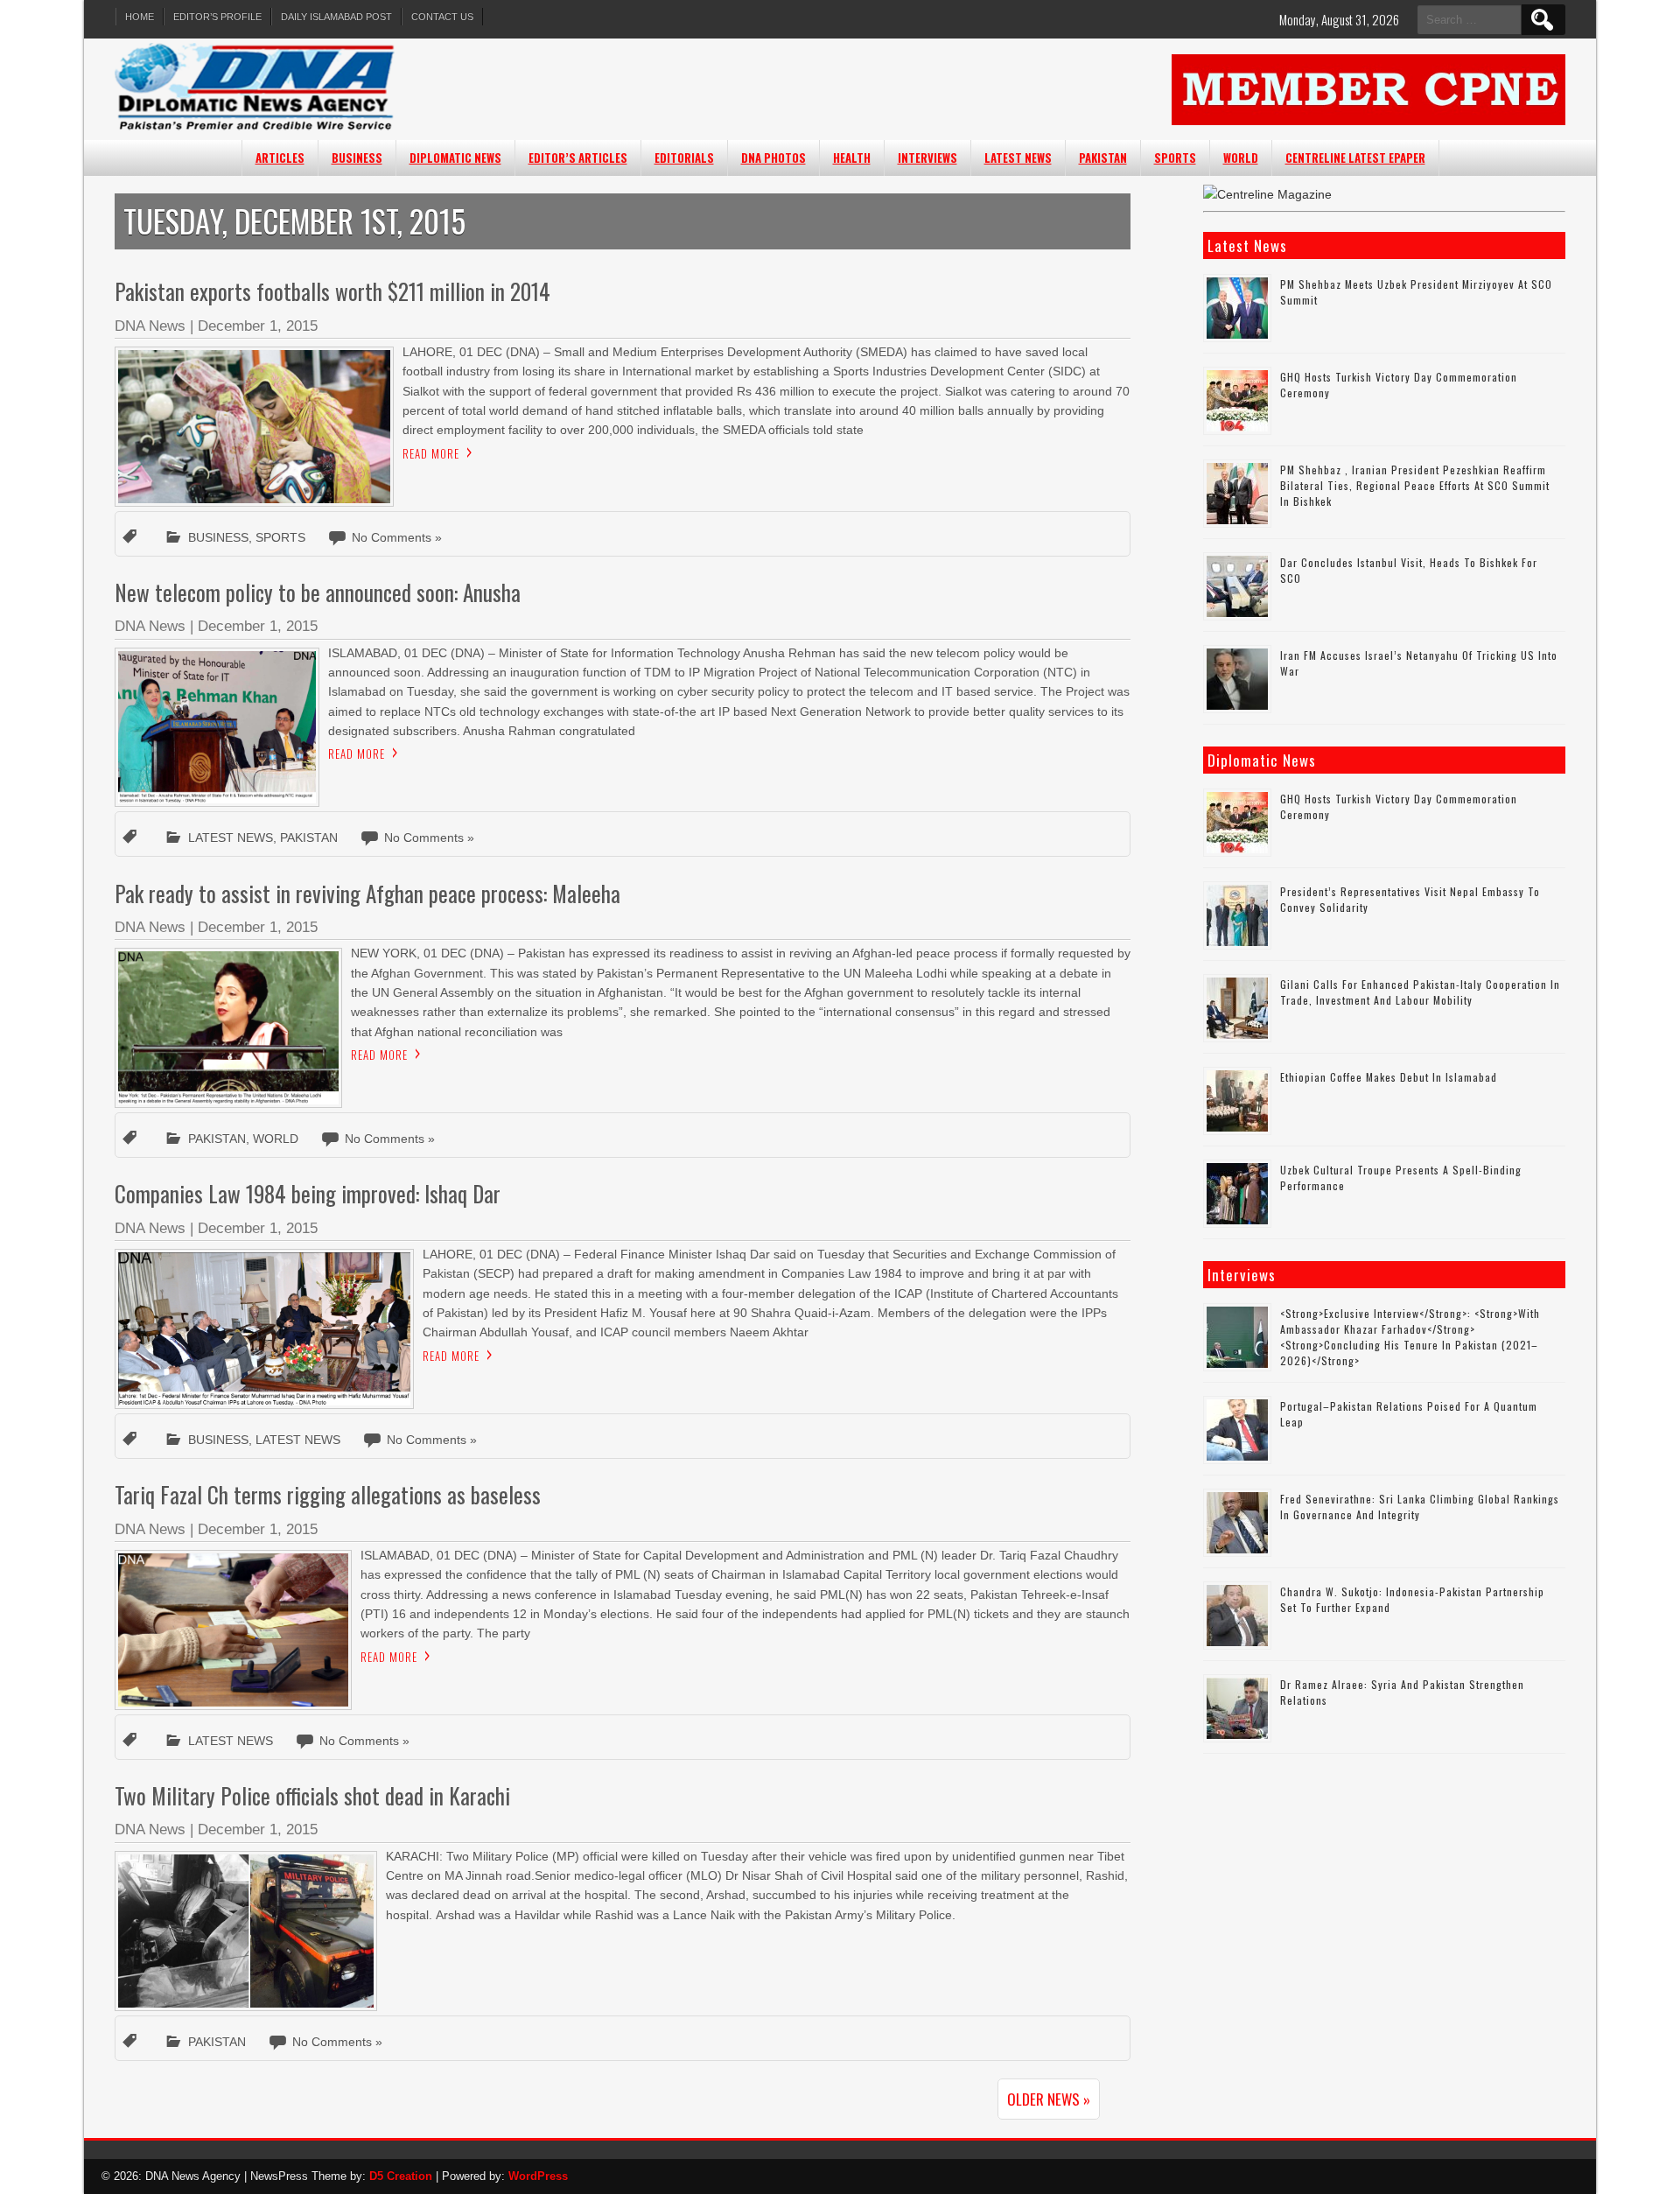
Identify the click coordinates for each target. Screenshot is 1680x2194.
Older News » (1049, 2099)
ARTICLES (280, 158)
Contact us (442, 17)
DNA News (150, 326)
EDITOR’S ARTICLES (578, 158)
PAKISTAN (1103, 158)
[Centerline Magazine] (1267, 194)
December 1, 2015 (258, 326)
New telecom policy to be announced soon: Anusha (318, 592)
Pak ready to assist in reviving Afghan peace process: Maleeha (367, 893)
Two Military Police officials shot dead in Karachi (312, 1795)
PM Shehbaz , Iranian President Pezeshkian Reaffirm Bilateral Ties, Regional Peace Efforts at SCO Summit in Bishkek (1415, 485)
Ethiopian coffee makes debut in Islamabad (1389, 1077)
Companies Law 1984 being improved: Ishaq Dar (308, 1193)
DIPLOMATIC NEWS (455, 158)
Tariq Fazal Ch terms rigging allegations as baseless (328, 1494)
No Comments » (397, 537)
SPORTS (1175, 158)
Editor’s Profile (217, 17)
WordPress (538, 2176)
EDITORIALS (684, 158)
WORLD (1241, 158)
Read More (431, 453)
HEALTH (852, 158)
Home (140, 17)
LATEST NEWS (1018, 158)
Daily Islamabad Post (336, 17)
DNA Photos (773, 158)
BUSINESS (357, 158)
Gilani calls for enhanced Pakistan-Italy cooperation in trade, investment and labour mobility (1420, 992)
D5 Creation (401, 2176)
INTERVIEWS (927, 158)
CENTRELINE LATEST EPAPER (1355, 158)
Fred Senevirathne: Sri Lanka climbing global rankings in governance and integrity (1420, 1507)
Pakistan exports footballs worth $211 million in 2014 (332, 291)
